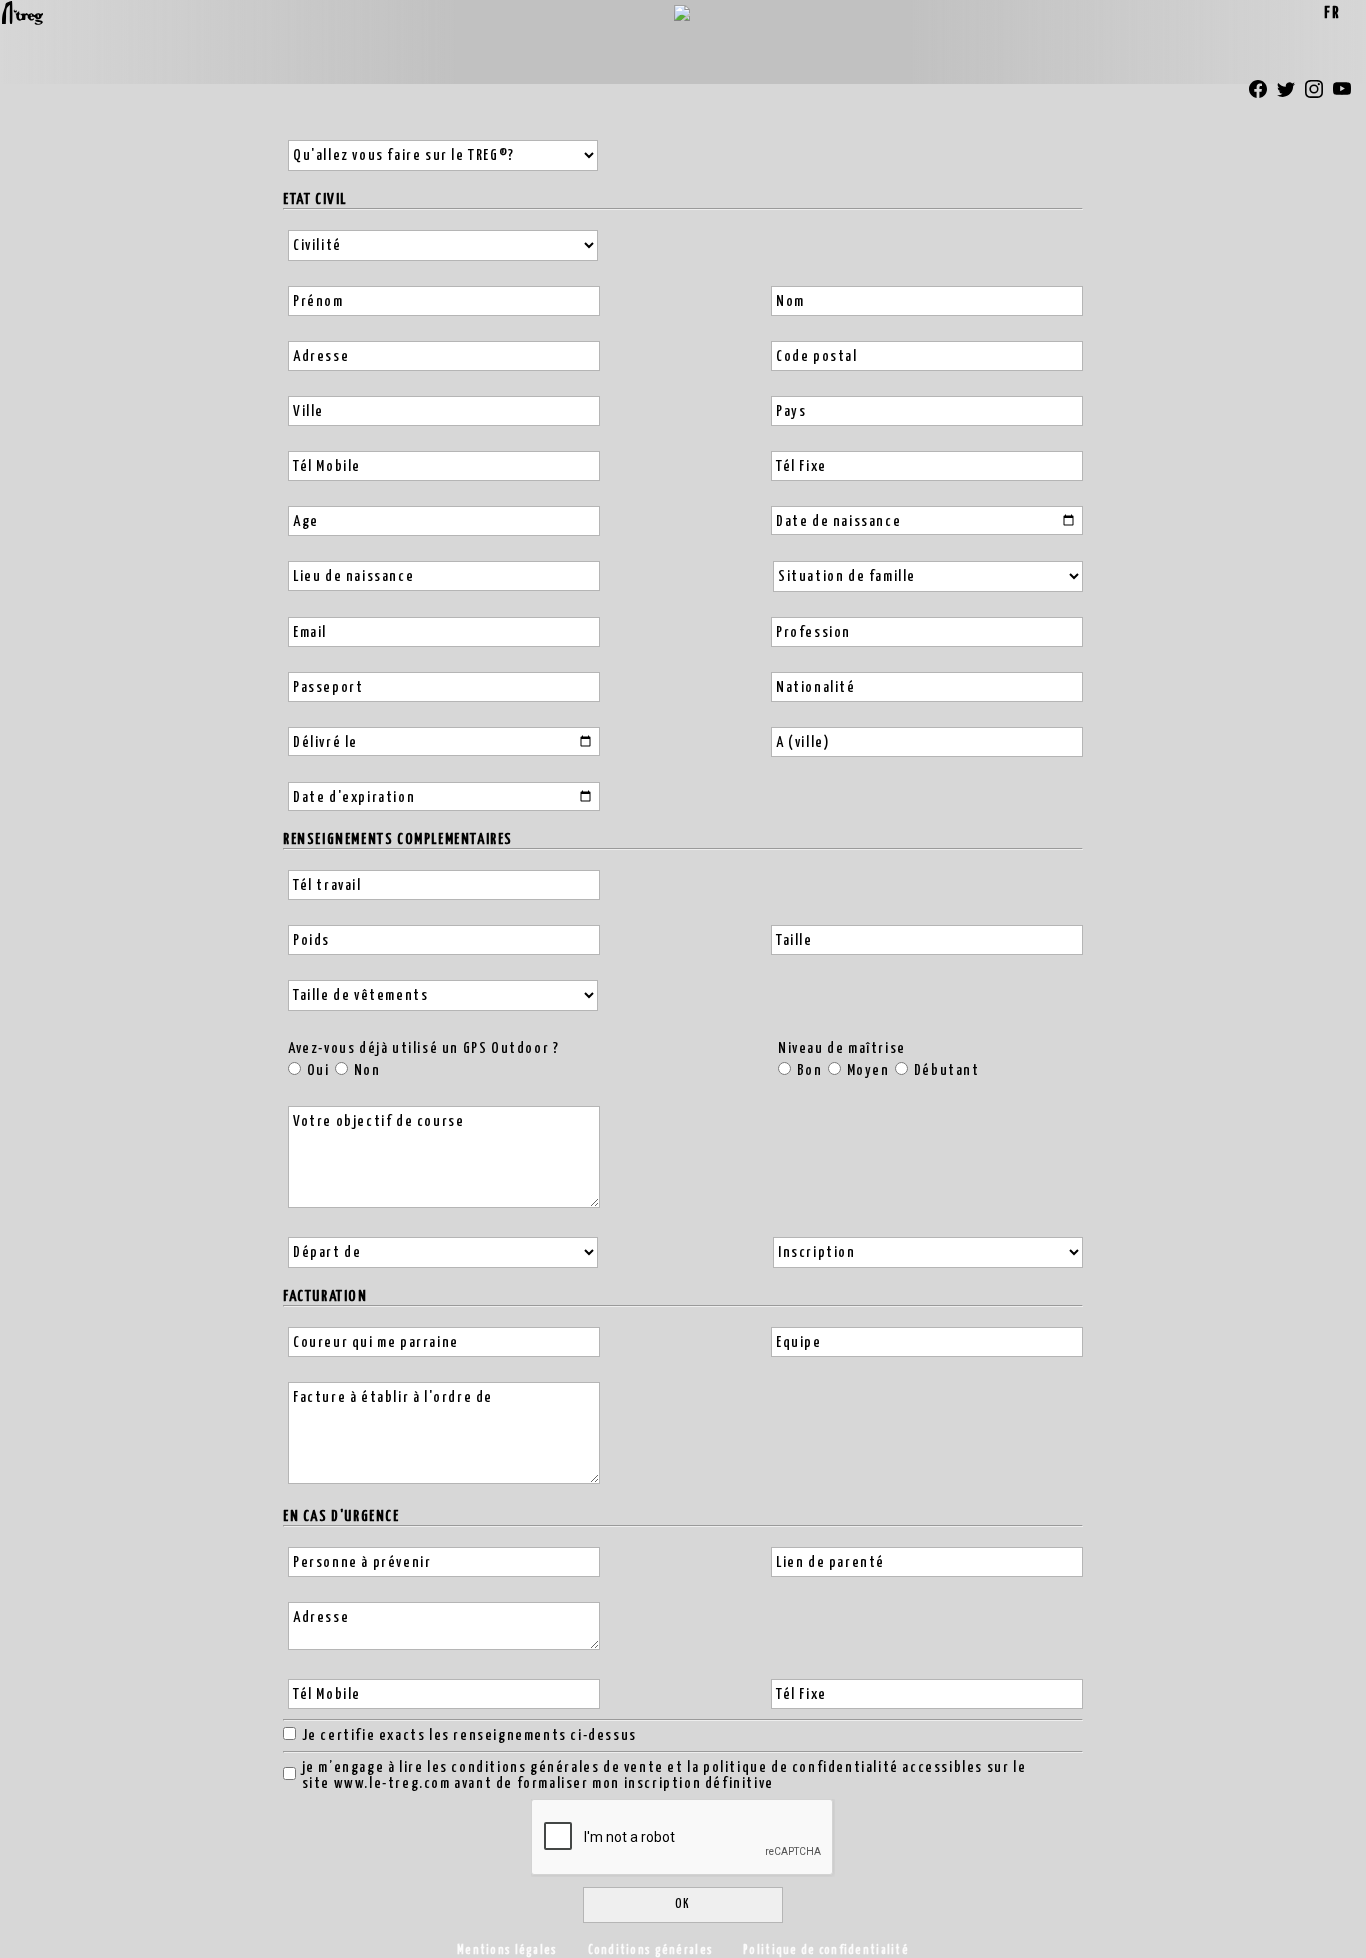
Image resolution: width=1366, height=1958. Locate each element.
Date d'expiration (354, 797)
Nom (790, 301)
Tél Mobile (327, 466)
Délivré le (325, 742)
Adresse (321, 356)
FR (1332, 13)
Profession (813, 632)
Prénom (318, 301)
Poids (311, 940)
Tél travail (327, 885)
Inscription (817, 1252)
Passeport (328, 687)
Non (367, 1070)
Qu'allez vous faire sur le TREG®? (404, 155)
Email (310, 632)
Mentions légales (507, 1951)
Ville (308, 411)
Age (306, 521)
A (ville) (803, 742)
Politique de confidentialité (826, 1951)
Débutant (947, 1070)
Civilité (317, 245)
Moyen (868, 1070)
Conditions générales (651, 1951)
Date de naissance (838, 521)
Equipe (799, 1342)
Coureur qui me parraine (376, 1342)
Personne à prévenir (362, 1562)
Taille (794, 940)
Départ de (327, 1252)
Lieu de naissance (353, 576)
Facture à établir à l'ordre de (393, 1397)
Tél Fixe (801, 466)
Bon (810, 1070)
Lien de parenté (830, 1562)
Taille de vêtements (360, 995)
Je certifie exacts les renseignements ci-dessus (469, 1735)
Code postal (817, 356)
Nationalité (816, 687)
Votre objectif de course (378, 1121)
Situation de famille (847, 576)
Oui (318, 1070)
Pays (791, 411)
